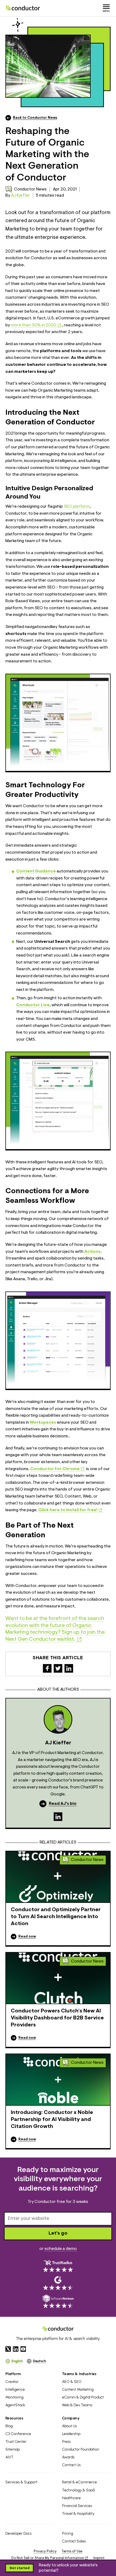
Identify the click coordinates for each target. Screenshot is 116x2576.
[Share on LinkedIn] (69, 1668)
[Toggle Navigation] (106, 8)
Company (71, 2418)
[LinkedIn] (58, 1817)
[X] (8, 2349)
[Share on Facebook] (47, 1668)
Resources (14, 2418)
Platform (13, 2374)
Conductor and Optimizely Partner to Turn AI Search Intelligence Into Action (56, 1917)
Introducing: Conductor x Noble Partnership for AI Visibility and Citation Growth (52, 2120)
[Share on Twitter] (58, 1668)
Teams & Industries (79, 2374)
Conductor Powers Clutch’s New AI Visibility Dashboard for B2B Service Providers (57, 2018)
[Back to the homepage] (23, 8)
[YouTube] (23, 2349)
